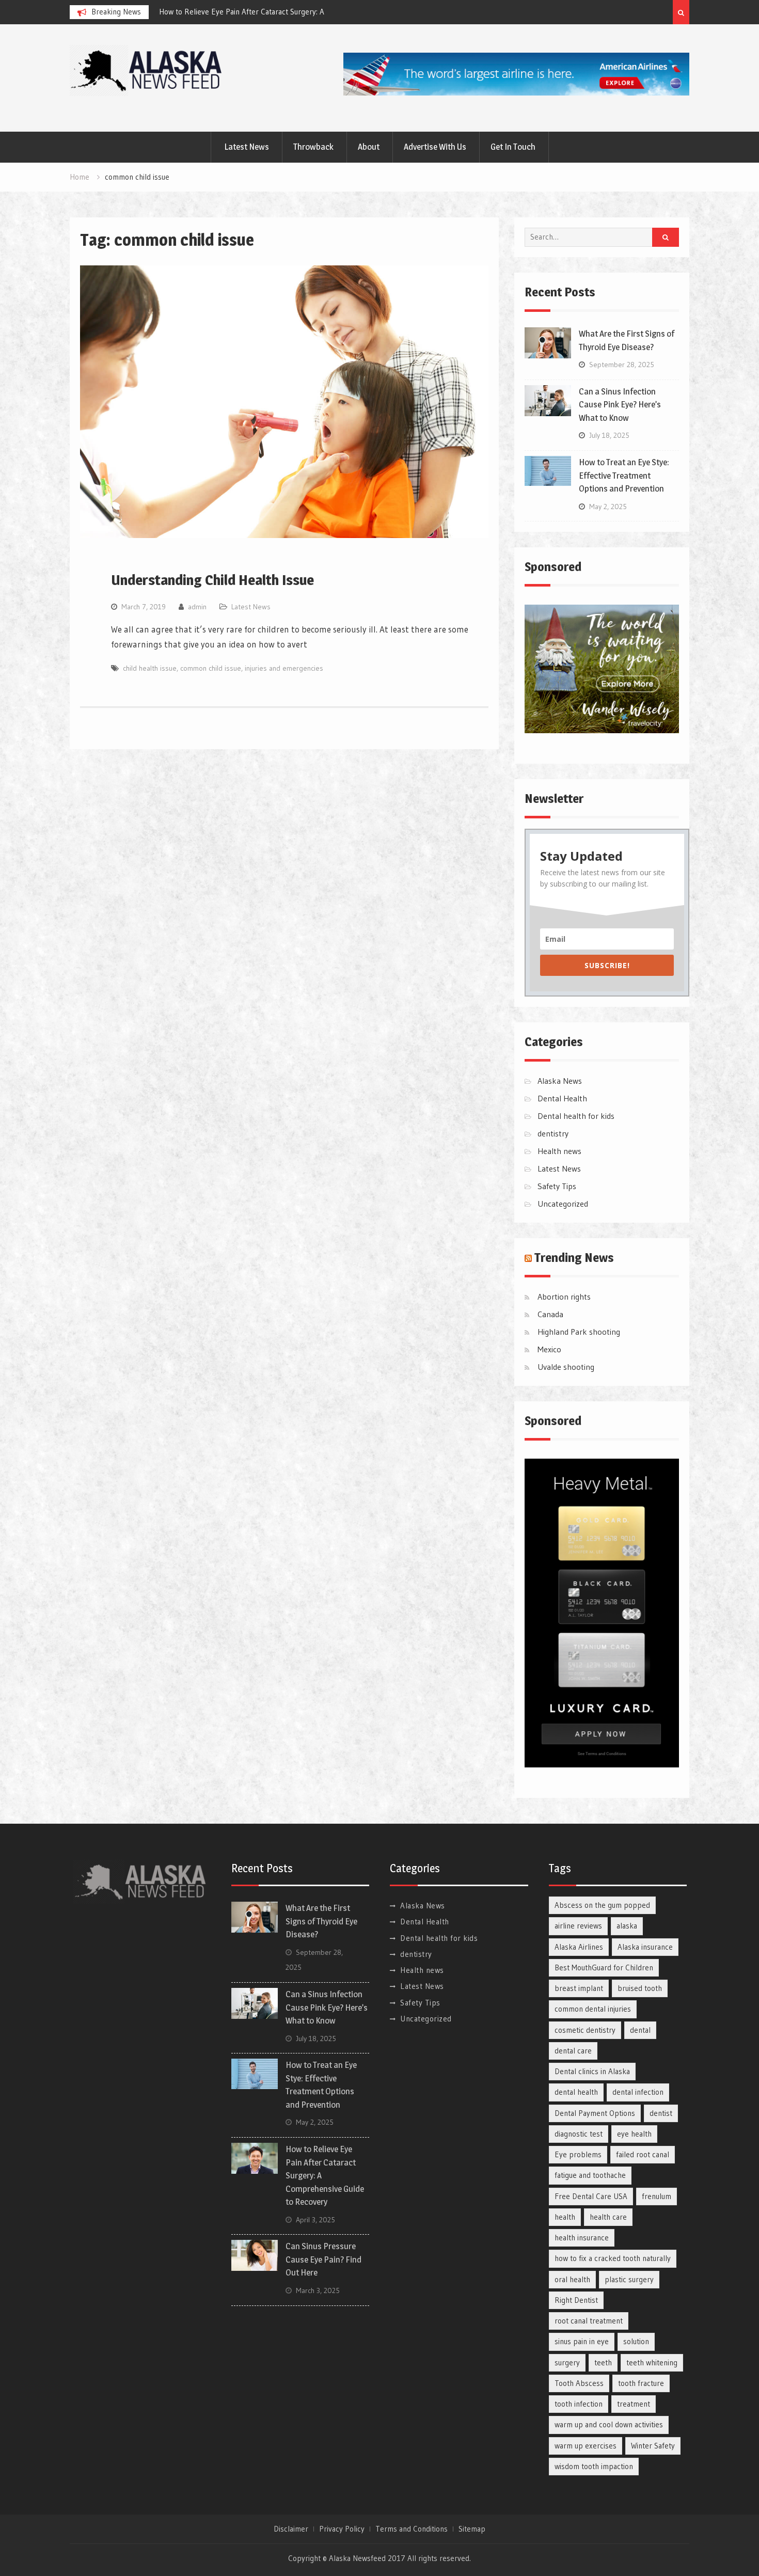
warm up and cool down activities (609, 2424)
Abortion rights (564, 1297)
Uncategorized (563, 1204)
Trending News (574, 1258)
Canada (550, 1314)
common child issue (211, 668)
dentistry (553, 1133)
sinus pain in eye (582, 2341)
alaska (627, 1926)
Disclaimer (291, 2529)
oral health (572, 2279)
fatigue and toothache (590, 2175)
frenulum (657, 2196)
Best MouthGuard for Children (604, 1967)
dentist (661, 2113)
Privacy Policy (342, 2529)
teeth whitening (652, 2362)
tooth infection (579, 2404)
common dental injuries (593, 2009)
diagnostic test (579, 2134)
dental (640, 2030)
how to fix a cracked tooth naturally (613, 2258)
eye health (634, 2134)
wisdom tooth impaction (594, 2466)
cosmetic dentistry (585, 2030)
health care (608, 2217)
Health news (559, 1151)
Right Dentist (576, 2300)
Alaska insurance (645, 1947)
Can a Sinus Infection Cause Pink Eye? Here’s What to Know (620, 405)
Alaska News (560, 1081)
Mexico (549, 1349)
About (369, 147)
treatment (634, 2404)
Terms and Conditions (412, 2529)
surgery (567, 2362)
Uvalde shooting (566, 1367)
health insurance (582, 2238)
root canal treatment (589, 2321)
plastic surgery (629, 2279)
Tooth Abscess (579, 2383)
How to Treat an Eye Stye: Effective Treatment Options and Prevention (624, 475)
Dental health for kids (576, 1116)
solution (636, 2341)
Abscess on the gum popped (602, 1905)
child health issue (150, 668)
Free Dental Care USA (591, 2196)
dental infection (638, 2092)
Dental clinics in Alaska (592, 2071)
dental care (573, 2051)
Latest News (247, 147)
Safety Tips (557, 1186)
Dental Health (562, 1098)
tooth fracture (641, 2383)
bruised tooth (640, 1988)
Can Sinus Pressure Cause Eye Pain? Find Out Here (323, 2259)
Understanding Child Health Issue (212, 580)
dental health (576, 2092)
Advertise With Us (435, 147)
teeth (603, 2362)
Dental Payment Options (595, 2113)
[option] (252, 12)
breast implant (579, 1988)
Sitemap (472, 2529)
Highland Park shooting (579, 1332)
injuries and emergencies (284, 668)
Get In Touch (513, 147)
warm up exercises (586, 2446)
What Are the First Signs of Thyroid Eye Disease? (240, 12)
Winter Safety (653, 2446)
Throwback (313, 147)
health (565, 2217)
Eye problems (578, 2154)
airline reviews (578, 1926)
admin (197, 607)
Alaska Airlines (579, 1947)
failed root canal (643, 2154)
